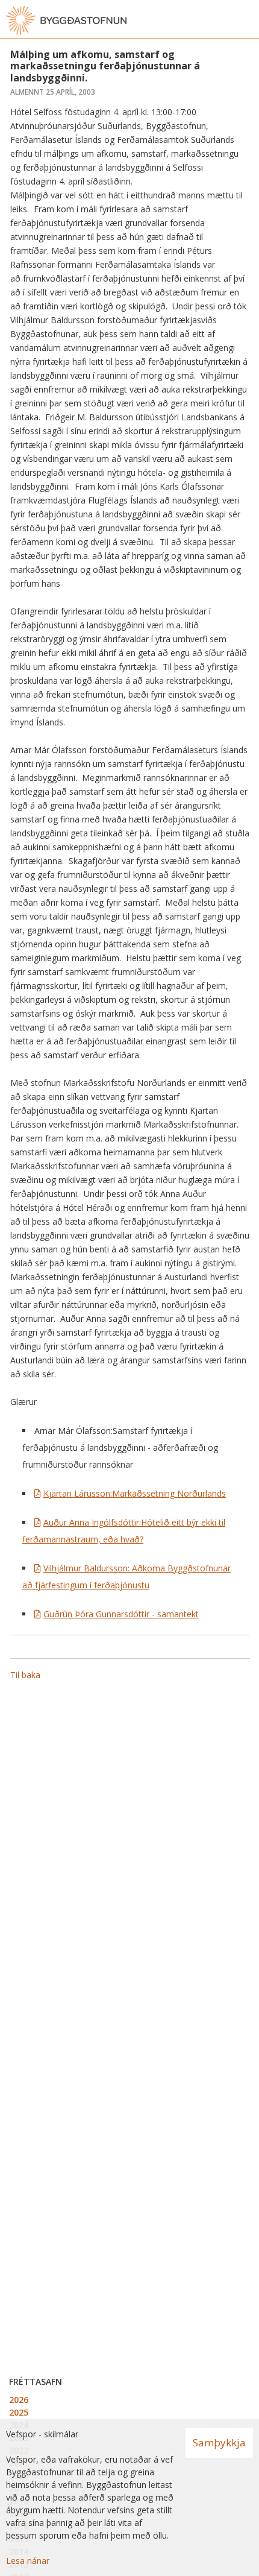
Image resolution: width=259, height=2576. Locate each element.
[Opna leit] (223, 21)
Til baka (25, 1675)
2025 (19, 2412)
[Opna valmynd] (247, 21)
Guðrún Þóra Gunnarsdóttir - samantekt (121, 1614)
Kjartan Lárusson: (135, 1493)
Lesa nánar (28, 2561)
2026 (19, 2400)
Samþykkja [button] (219, 2442)
